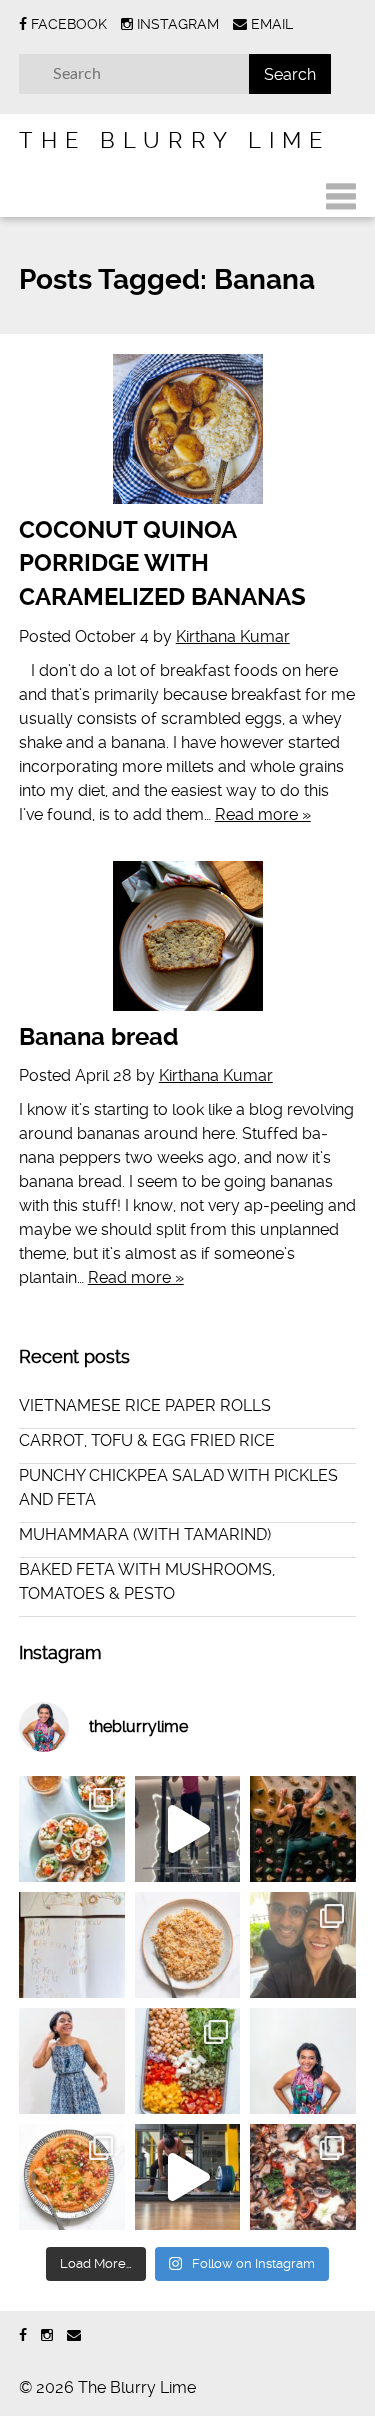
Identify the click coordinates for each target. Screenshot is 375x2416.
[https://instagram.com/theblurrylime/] (47, 2335)
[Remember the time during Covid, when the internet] (303, 2177)
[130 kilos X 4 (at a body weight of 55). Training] (188, 2177)
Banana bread (99, 1037)
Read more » (263, 814)
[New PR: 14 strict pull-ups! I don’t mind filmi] (188, 1829)
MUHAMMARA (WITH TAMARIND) (145, 1534)
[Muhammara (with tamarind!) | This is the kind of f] (72, 2177)
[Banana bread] (188, 936)
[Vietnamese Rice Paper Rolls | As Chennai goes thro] (72, 1829)
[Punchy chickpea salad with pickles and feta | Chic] (188, 2061)
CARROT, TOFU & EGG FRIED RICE (147, 1440)
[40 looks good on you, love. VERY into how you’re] (303, 1945)
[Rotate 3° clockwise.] (72, 2061)
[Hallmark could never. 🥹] (72, 1945)
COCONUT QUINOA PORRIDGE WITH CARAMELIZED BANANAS (162, 563)
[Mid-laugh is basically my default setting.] (303, 2061)
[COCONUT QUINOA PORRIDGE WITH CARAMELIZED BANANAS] (188, 429)
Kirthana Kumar (233, 636)
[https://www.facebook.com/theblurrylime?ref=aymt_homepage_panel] (23, 2335)
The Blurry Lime (174, 140)
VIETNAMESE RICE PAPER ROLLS (145, 1405)
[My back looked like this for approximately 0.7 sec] (303, 1829)
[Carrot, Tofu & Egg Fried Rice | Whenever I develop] (188, 1945)
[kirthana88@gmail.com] (74, 2335)
